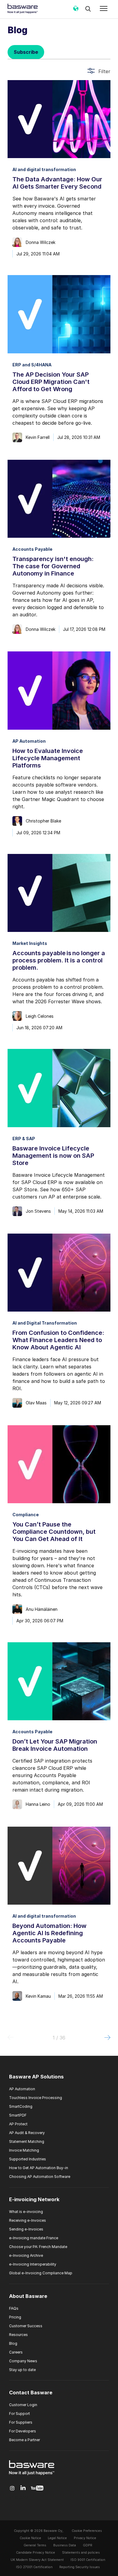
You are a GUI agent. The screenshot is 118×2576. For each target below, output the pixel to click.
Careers (16, 2352)
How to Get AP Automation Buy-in (39, 2168)
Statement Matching (27, 2141)
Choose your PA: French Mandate (38, 2247)
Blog (13, 2343)
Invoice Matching (24, 2150)
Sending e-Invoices (26, 2229)
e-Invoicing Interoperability (33, 2264)
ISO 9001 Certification (88, 2560)
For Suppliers (21, 2422)
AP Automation (22, 2089)
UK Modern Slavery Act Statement (37, 2560)
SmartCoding (21, 2106)
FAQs (14, 2308)
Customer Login (23, 2405)
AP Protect (18, 2124)
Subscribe (26, 52)
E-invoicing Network (34, 2200)
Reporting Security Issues (80, 2567)
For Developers (23, 2431)
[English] (76, 11)
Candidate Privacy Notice (36, 2553)
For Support (20, 2414)
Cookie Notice (30, 2538)
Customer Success (26, 2326)
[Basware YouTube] (37, 2488)
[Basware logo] (32, 2475)
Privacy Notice (85, 2538)
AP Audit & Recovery (27, 2133)
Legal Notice (57, 2538)
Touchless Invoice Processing (36, 2098)
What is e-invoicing (26, 2212)
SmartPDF (18, 2115)
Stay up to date (22, 2370)
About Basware (28, 2296)
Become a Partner (25, 2440)
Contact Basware (31, 2393)
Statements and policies (81, 2553)
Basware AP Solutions (36, 2077)
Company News (23, 2361)
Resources (18, 2335)
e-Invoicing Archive (26, 2255)
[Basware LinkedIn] (23, 2488)
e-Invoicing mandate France (34, 2238)
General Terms (35, 2545)
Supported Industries (28, 2159)
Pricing (15, 2317)
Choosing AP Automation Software (40, 2177)
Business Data (65, 2545)
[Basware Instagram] (12, 2488)
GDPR (88, 2545)
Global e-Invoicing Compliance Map (41, 2273)
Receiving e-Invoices (28, 2220)
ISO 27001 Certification (34, 2567)
